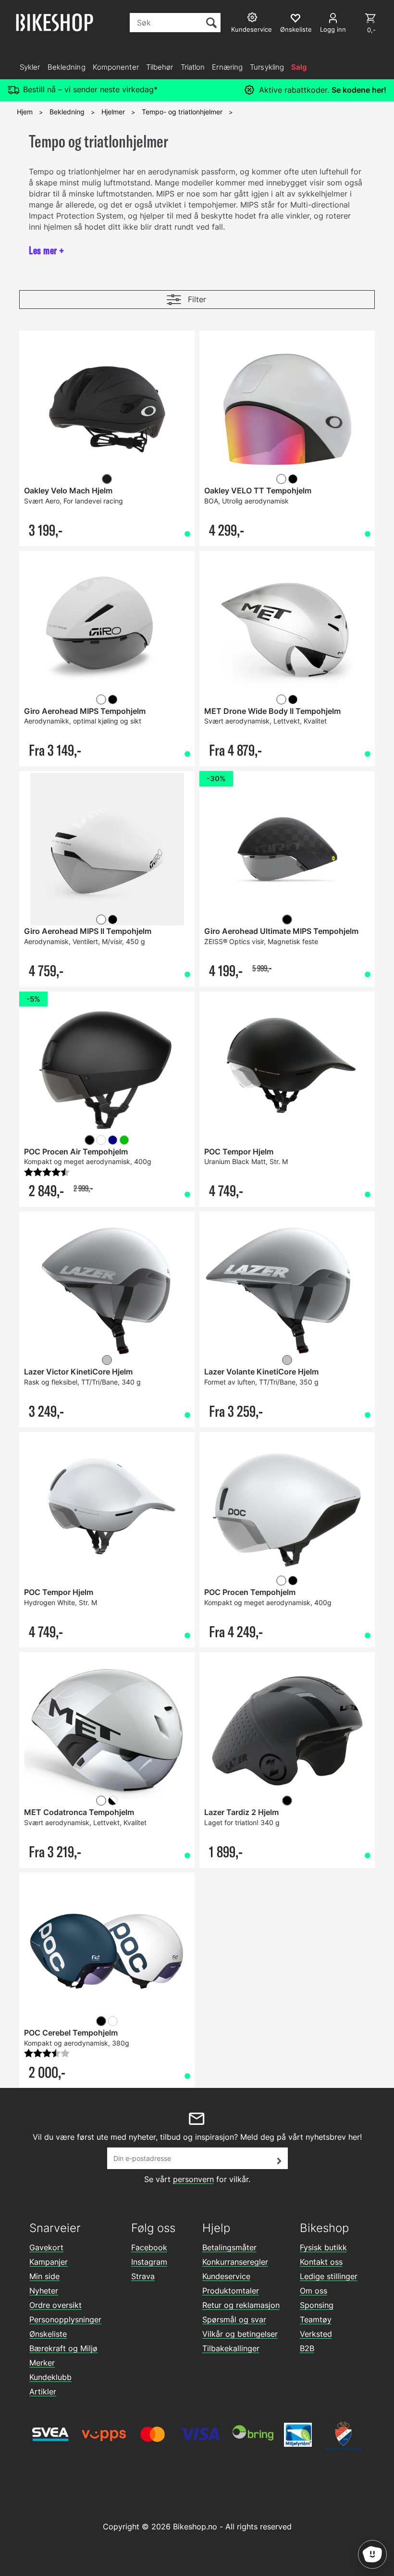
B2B (307, 2348)
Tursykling (267, 67)
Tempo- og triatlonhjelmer (182, 112)
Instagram (149, 2262)
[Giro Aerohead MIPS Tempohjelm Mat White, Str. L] (107, 630)
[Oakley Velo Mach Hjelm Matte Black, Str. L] (107, 409)
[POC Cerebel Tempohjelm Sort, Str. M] (107, 1951)
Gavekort (46, 2247)
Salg (299, 67)
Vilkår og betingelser (240, 2334)
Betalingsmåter (229, 2247)
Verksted (316, 2334)
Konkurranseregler (235, 2262)
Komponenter (116, 67)
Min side (44, 2276)
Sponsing (317, 2305)
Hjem (25, 112)
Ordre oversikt (55, 2305)
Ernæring (227, 67)
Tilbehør (160, 67)
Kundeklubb (50, 2377)
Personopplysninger (65, 2319)
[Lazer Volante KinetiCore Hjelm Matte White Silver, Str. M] (287, 1290)
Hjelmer (113, 112)
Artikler (43, 2392)
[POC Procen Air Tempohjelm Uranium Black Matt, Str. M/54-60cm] (107, 1070)
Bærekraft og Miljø (63, 2348)
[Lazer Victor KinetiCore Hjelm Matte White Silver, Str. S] (107, 1290)
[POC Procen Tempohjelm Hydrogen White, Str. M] (287, 1511)
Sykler (30, 67)
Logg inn (333, 29)
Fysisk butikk (323, 2247)
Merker (42, 2363)
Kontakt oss (321, 2262)
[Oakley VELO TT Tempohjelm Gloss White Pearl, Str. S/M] (287, 409)
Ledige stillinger (329, 2276)
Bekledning (67, 67)
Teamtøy (316, 2319)
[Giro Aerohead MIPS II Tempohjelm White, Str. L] (107, 850)
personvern (193, 2179)
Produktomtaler (231, 2291)
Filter (197, 299)
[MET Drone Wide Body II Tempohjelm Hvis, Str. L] (287, 630)
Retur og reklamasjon (241, 2305)
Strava (143, 2276)
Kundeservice (226, 2276)
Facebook (149, 2247)
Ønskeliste (48, 2334)
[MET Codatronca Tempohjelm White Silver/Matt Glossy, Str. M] (107, 1731)
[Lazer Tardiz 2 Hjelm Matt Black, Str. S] (287, 1731)
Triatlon (193, 67)
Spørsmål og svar (234, 2319)
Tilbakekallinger (231, 2348)
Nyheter (44, 2291)
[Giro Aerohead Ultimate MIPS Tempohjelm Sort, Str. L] (287, 850)
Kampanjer (49, 2262)
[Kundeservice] (253, 18)
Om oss (314, 2291)
